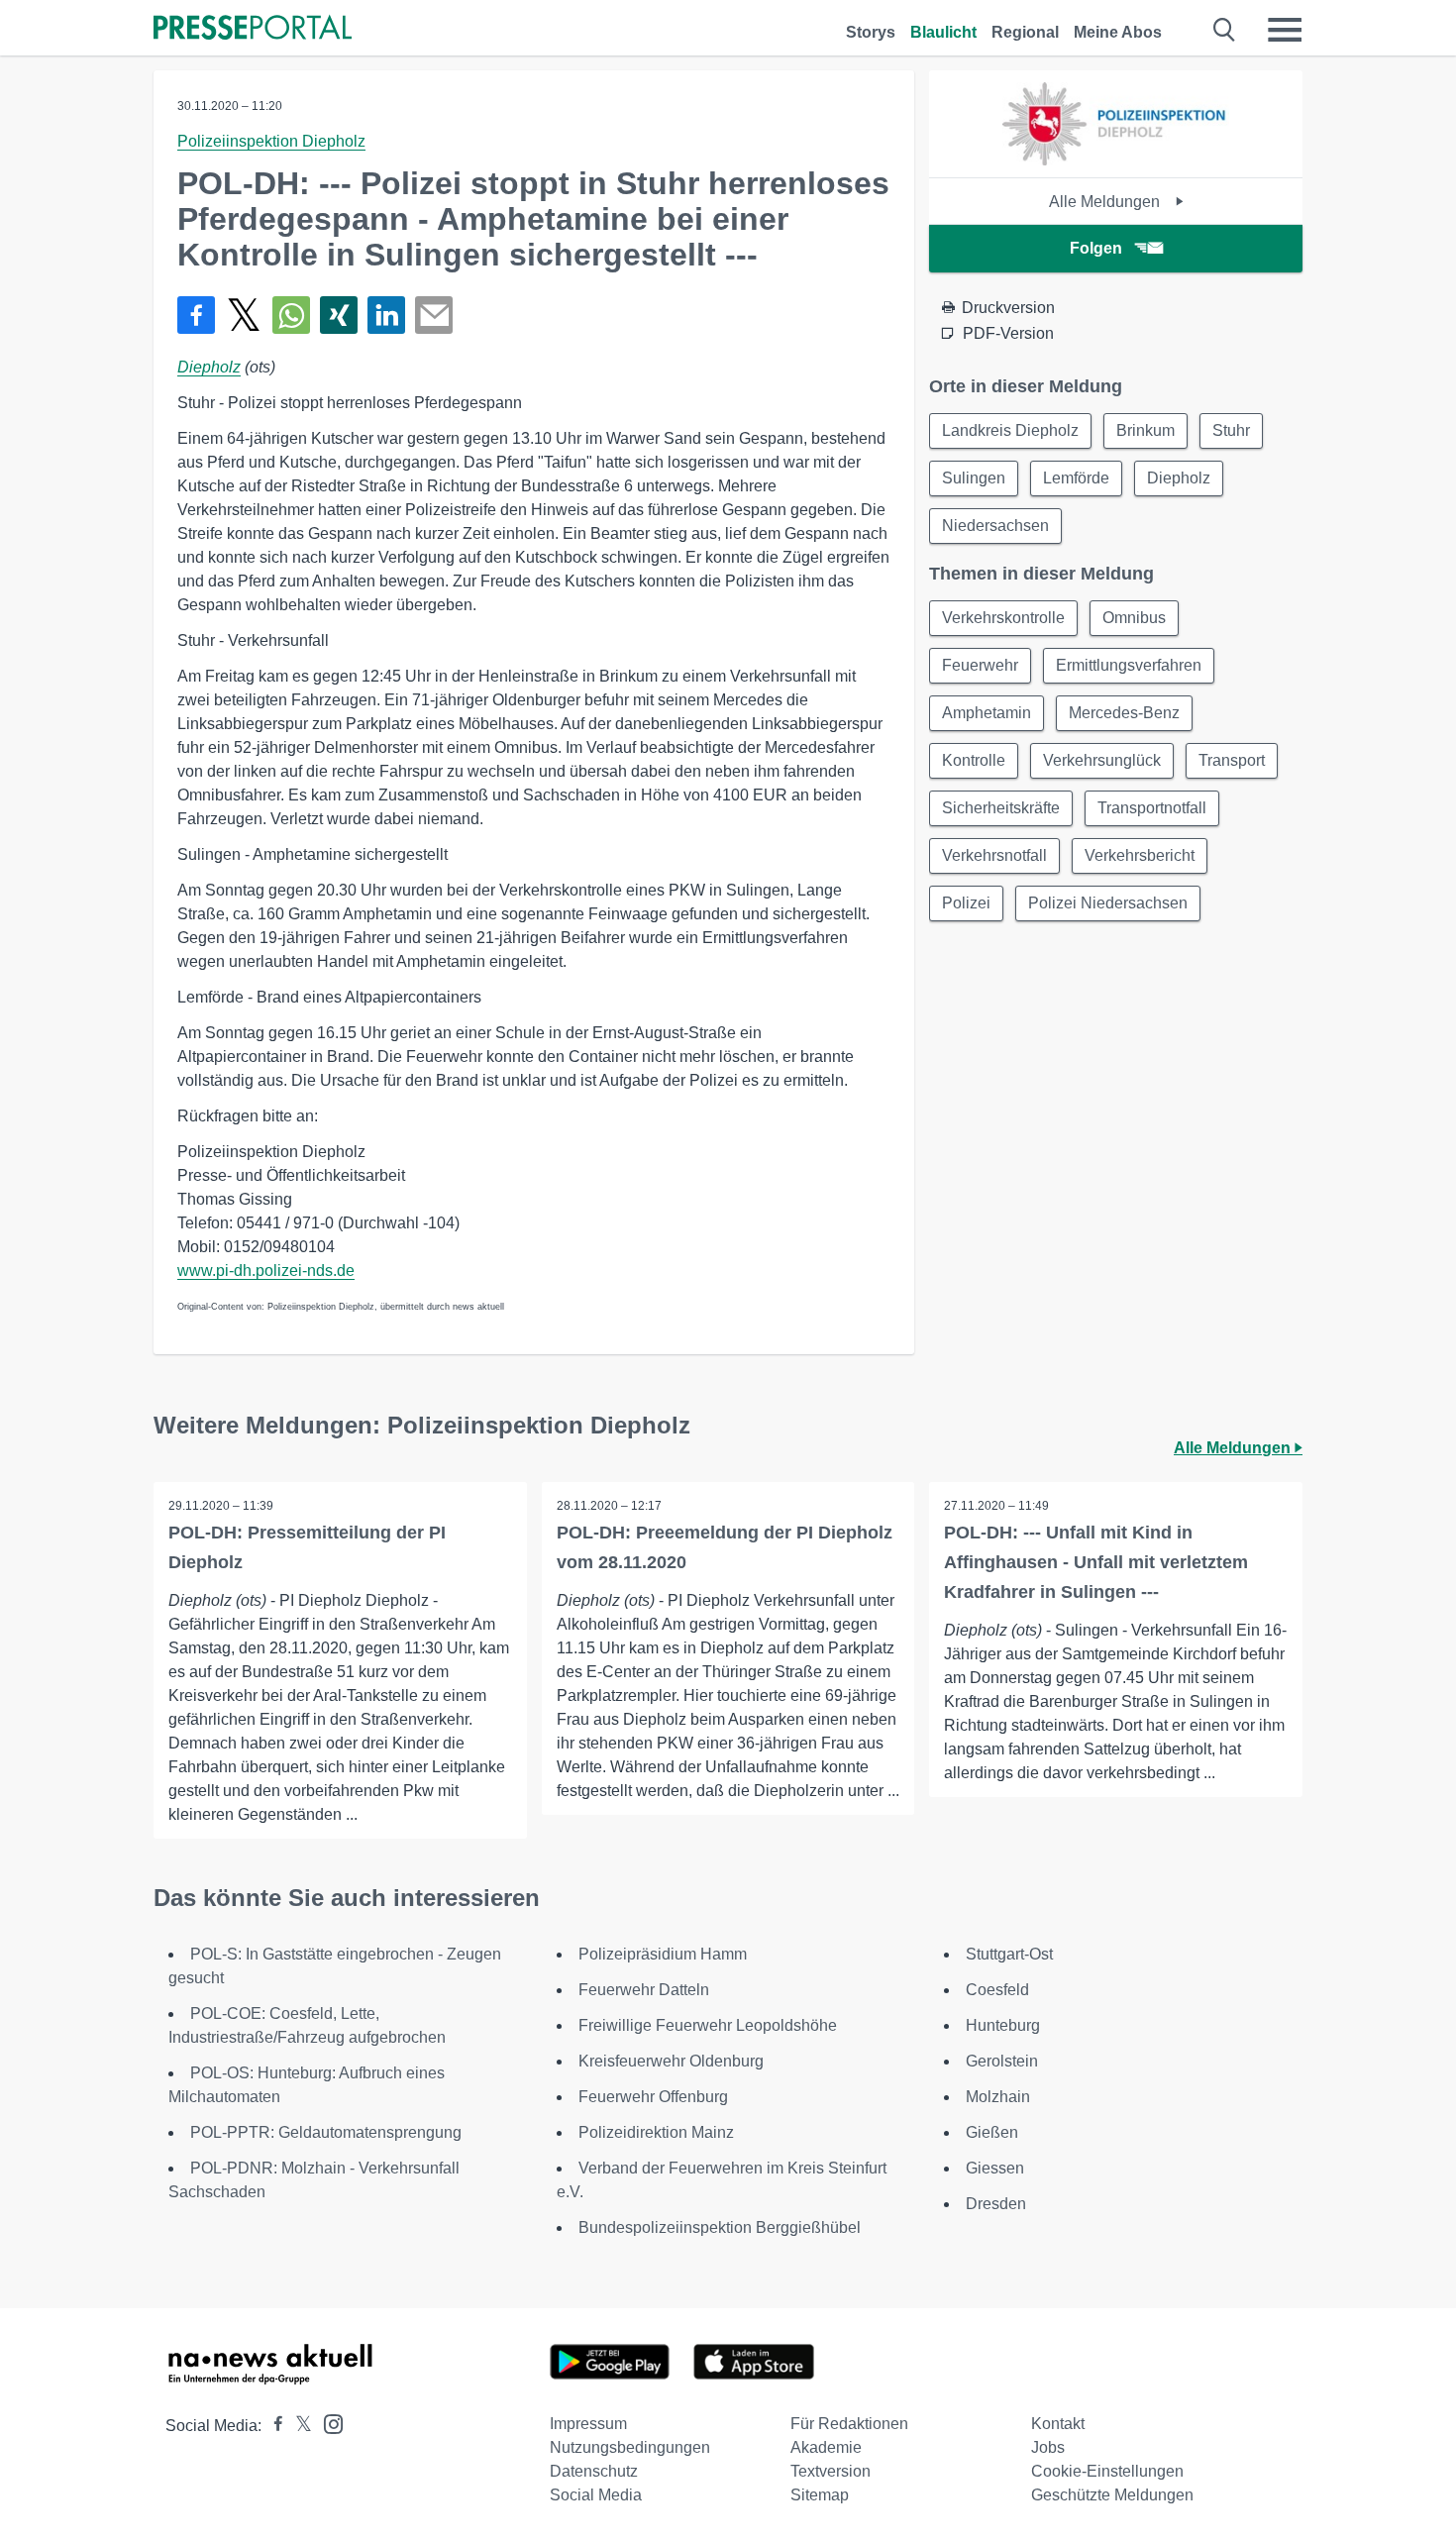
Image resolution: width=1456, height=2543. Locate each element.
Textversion (831, 2471)
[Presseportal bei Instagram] (327, 2423)
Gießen (992, 2132)
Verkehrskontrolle (1003, 618)
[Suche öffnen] (1225, 30)
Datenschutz (594, 2471)
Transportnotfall (1152, 808)
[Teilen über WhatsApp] (291, 315)
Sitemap (820, 2495)
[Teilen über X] (244, 315)
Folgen (1096, 248)
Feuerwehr (980, 665)
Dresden (996, 2204)
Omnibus (1134, 618)
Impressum (588, 2424)
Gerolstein (1002, 2061)
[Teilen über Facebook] (196, 315)
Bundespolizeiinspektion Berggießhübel (720, 2227)
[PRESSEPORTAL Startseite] (253, 29)
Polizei (966, 903)
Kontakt (1058, 2424)
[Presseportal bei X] (298, 2426)
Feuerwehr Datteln (644, 1990)
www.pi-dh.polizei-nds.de (266, 1271)
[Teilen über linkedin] (386, 315)
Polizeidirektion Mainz (656, 2132)
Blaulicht (943, 32)
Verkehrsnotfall (994, 855)
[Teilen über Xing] (339, 315)
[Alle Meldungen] (1115, 160)
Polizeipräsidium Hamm (663, 1954)
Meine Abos (1118, 32)
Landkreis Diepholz (1010, 430)
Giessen (995, 2168)
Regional (1025, 32)
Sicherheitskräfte (1001, 808)
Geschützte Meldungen (1112, 2495)
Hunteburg (1003, 2025)
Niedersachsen (995, 526)
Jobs (1048, 2447)
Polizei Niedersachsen (1108, 903)
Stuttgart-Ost (1009, 1954)
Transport (1232, 760)
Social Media (596, 2495)
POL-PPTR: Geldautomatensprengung (326, 2132)
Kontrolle (974, 760)
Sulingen (974, 478)
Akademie (826, 2447)
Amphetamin (987, 713)
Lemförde (1076, 478)
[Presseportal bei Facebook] (272, 2426)
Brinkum (1145, 430)
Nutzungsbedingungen (630, 2447)
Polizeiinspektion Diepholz (271, 141)
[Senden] (434, 315)
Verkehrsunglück (1102, 760)
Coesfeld (997, 1990)
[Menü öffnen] (1285, 30)
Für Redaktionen (849, 2424)
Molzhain (998, 2097)
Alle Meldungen (1106, 202)
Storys (871, 32)
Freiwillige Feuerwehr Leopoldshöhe (708, 2025)
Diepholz (209, 367)
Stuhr (1231, 430)
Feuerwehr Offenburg (653, 2097)
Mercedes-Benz (1124, 713)
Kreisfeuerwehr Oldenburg (671, 2061)
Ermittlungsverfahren (1129, 665)
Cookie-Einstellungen (1107, 2471)
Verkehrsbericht (1140, 855)
